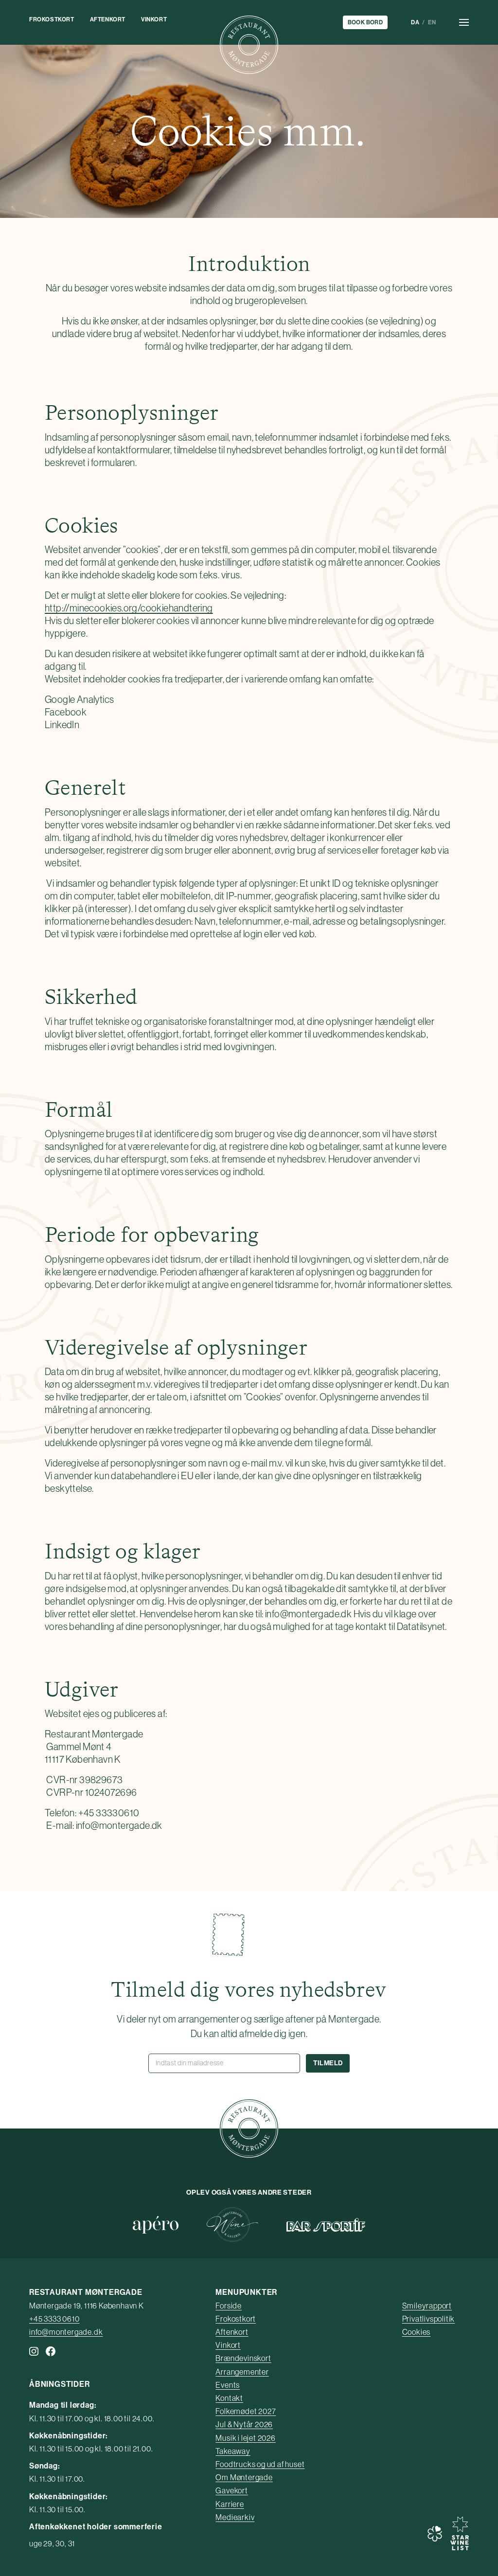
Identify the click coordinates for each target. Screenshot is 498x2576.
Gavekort (231, 2490)
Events (228, 2385)
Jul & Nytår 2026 (244, 2424)
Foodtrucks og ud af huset (260, 2464)
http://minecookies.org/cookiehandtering (129, 608)
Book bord (365, 22)
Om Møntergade (244, 2477)
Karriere (230, 2504)
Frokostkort (52, 19)
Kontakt (229, 2398)
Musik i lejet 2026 (245, 2438)
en (432, 22)
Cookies (417, 2332)
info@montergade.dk (66, 2332)
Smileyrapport (427, 2306)
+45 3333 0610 (54, 2319)
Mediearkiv (235, 2517)
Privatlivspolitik (429, 2319)
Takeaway (233, 2451)
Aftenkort (108, 19)
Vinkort (154, 19)
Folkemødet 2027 (246, 2411)
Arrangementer (242, 2372)
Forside (229, 2306)
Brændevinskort (243, 2358)
